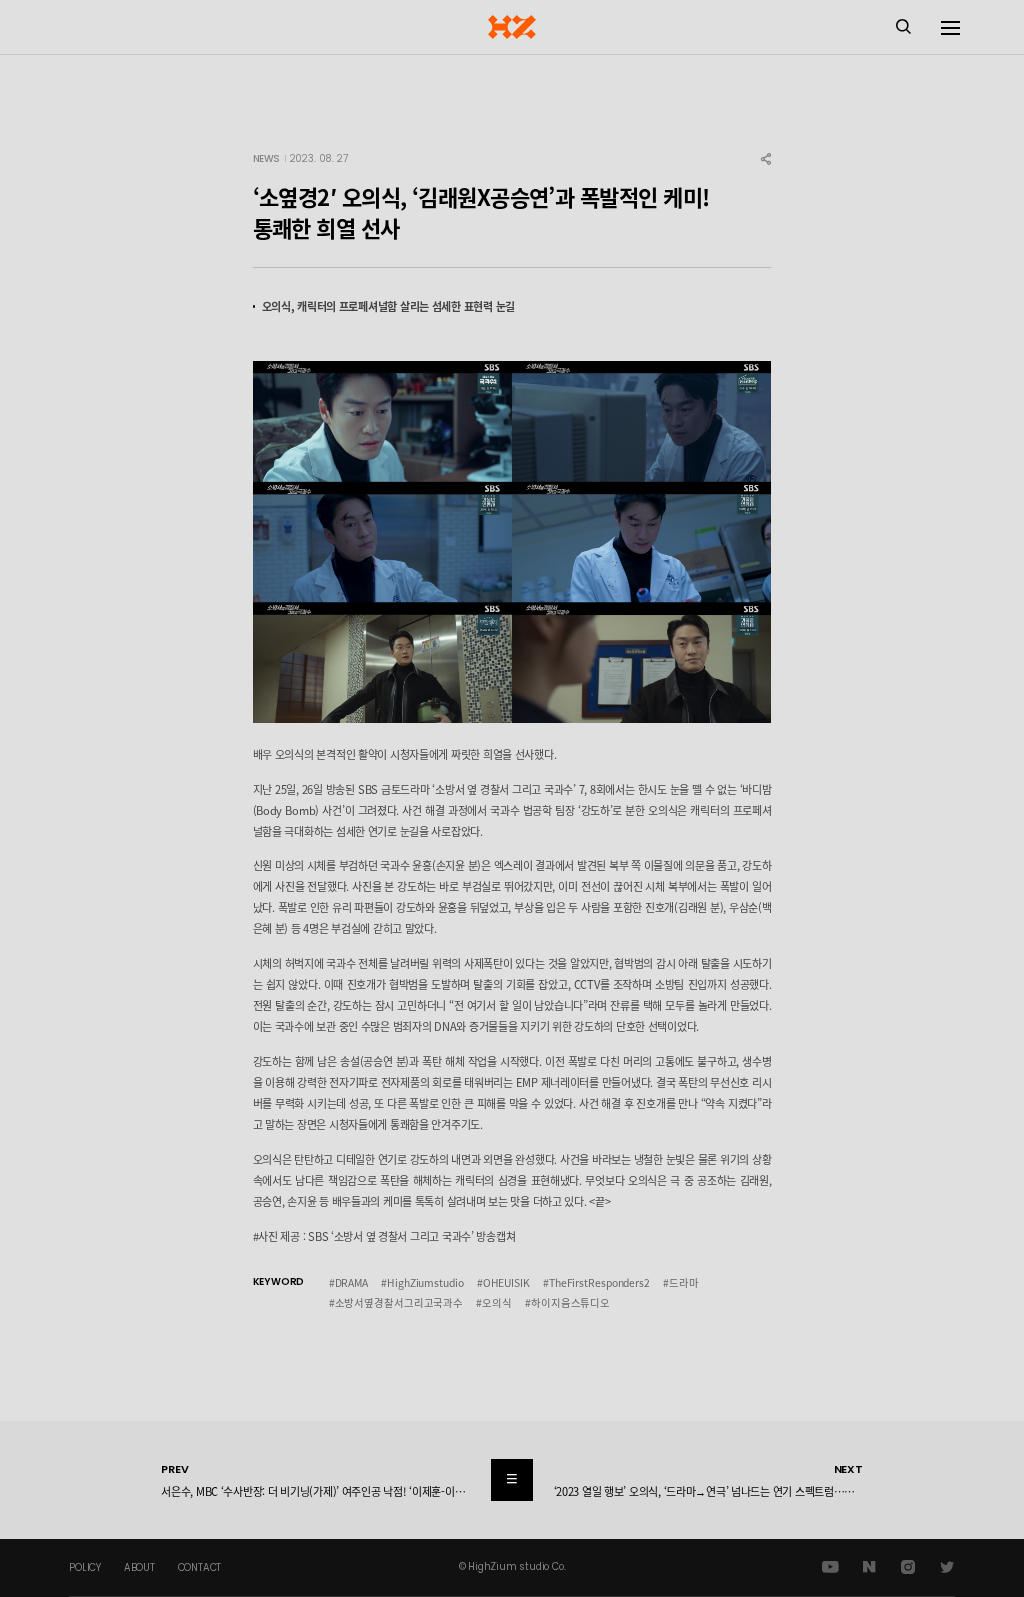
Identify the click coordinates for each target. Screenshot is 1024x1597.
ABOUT (139, 1567)
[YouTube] (830, 1567)
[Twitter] (946, 1567)
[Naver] (869, 1567)
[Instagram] (907, 1567)
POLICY (85, 1567)
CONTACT (200, 1567)
